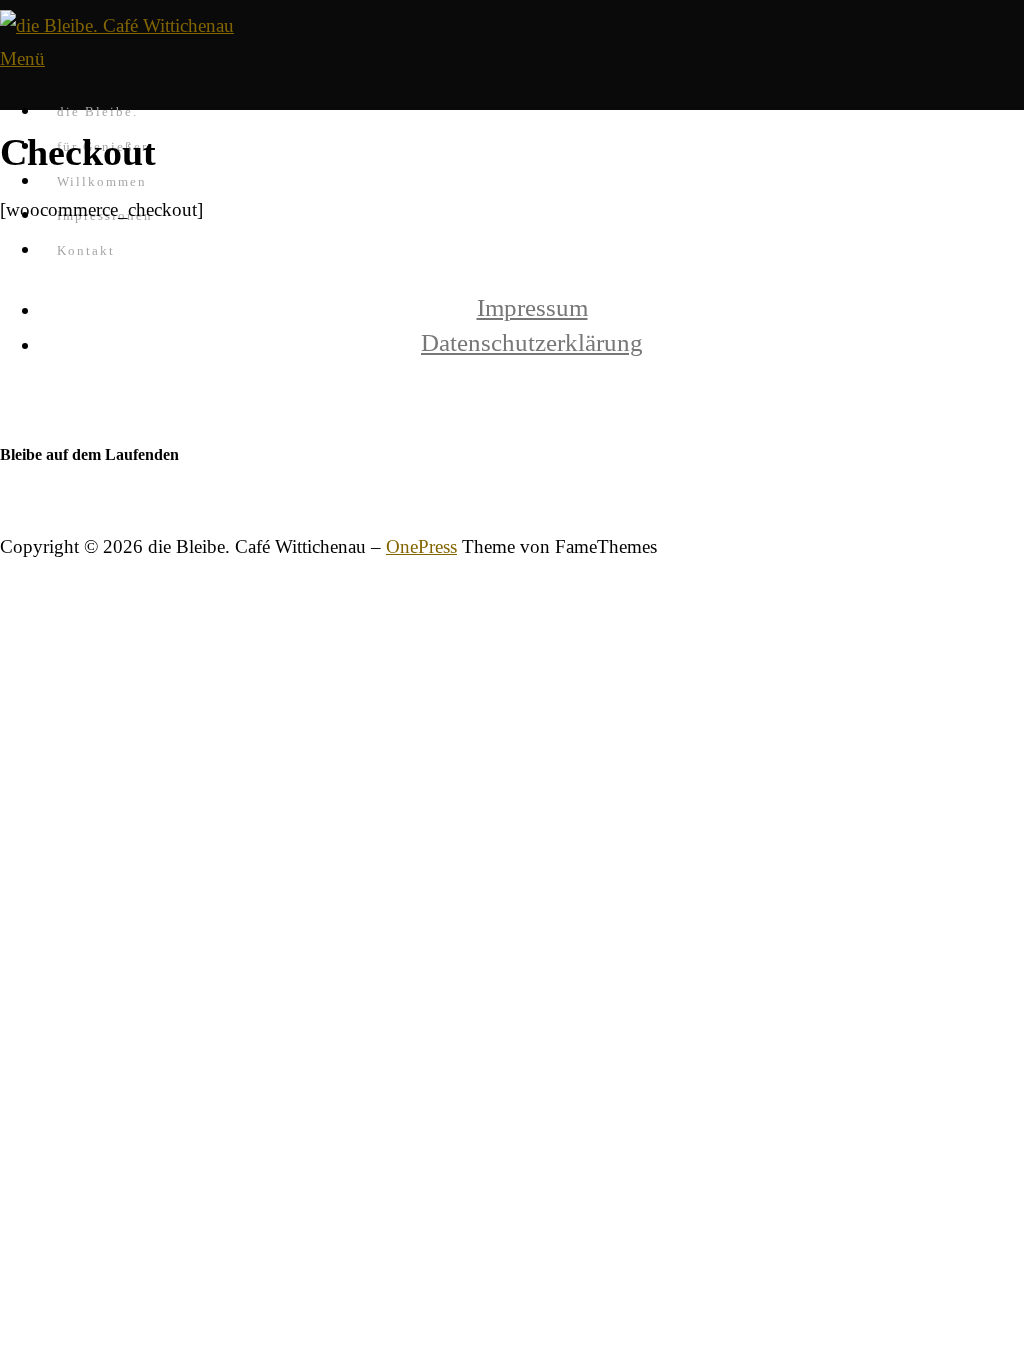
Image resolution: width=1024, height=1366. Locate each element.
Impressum (532, 307)
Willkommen (102, 181)
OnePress (421, 546)
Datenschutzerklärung (532, 342)
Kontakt (86, 250)
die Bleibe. (97, 111)
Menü (22, 58)
